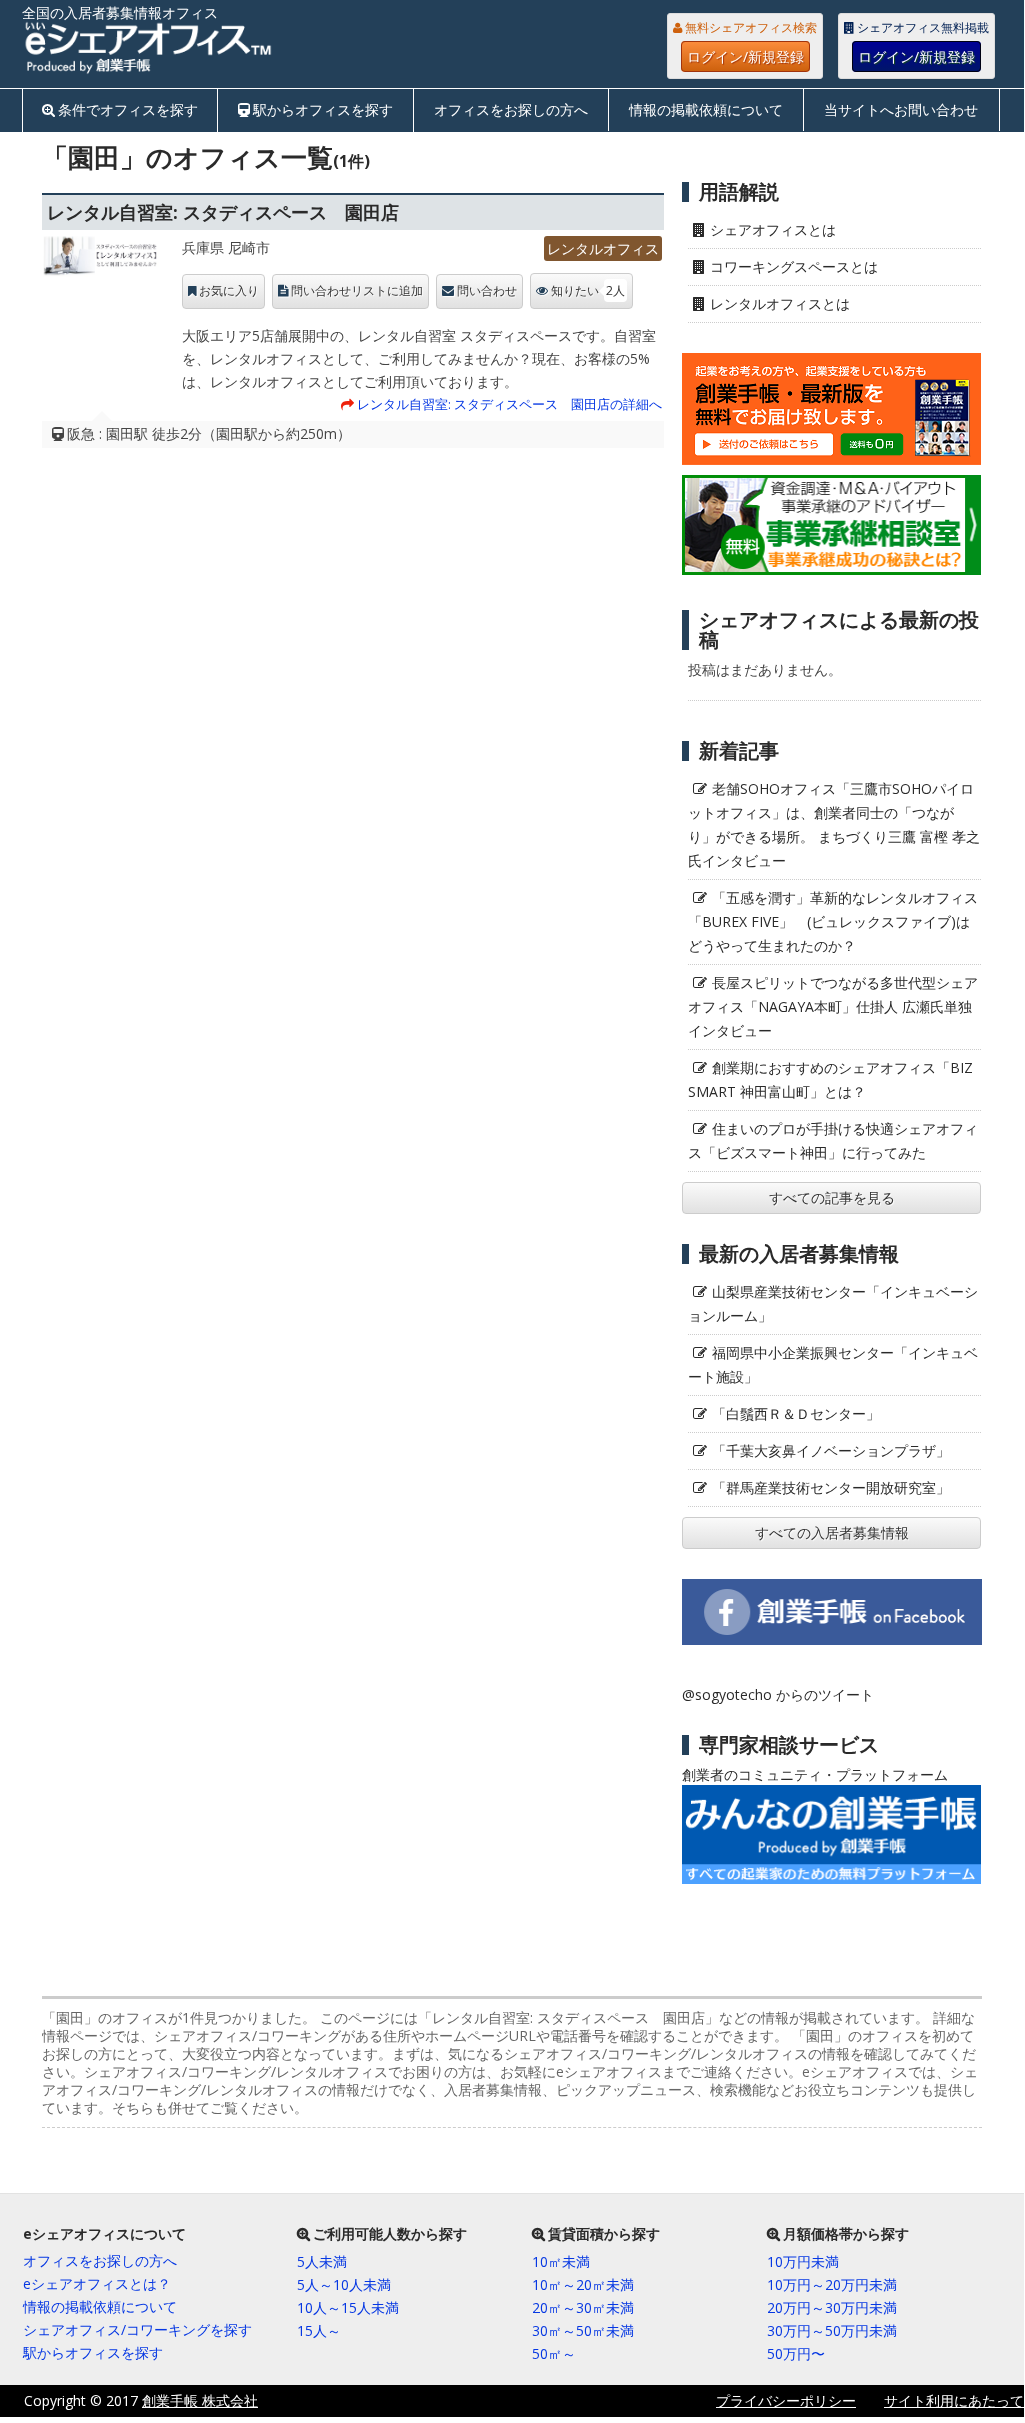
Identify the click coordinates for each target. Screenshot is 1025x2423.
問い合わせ (487, 291)
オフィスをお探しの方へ (511, 109)
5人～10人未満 (344, 2284)
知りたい (588, 290)
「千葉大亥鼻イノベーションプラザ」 (831, 1450)
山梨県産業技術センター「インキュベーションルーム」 (833, 1303)
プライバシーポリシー (786, 2400)
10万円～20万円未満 (832, 2284)
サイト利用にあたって (954, 2400)
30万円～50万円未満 (832, 2330)
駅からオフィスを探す (323, 109)
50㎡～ (554, 2353)
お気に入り (229, 291)
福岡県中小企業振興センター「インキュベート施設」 (833, 1364)
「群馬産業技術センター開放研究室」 (831, 1487)
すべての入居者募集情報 (832, 1532)
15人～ (319, 2330)
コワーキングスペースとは (794, 266)
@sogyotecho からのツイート (778, 1694)
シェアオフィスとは (773, 229)
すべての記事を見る (832, 1197)
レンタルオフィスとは (780, 303)
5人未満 (322, 2261)
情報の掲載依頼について (706, 109)
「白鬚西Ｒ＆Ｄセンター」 (796, 1413)
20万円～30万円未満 (832, 2307)
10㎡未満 (561, 2261)
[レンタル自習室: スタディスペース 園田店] (102, 261)
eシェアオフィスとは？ (97, 2283)
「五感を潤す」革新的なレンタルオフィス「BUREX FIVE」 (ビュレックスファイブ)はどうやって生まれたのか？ (833, 921)
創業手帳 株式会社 (200, 2400)
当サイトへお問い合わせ (901, 109)
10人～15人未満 (348, 2307)
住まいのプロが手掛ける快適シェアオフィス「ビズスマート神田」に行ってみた (833, 1140)
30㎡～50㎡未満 (583, 2330)
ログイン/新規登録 (745, 56)
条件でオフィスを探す (128, 109)
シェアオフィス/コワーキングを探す (137, 2329)
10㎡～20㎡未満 (583, 2284)
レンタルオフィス (603, 248)
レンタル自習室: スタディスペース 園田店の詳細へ (509, 404)
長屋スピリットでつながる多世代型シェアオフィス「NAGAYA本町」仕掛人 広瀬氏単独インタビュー (833, 1006)
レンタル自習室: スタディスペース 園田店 (223, 212)
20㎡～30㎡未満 (583, 2307)
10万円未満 (803, 2261)
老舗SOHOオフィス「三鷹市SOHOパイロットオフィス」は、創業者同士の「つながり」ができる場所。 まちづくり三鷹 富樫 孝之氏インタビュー (834, 824)
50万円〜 (796, 2353)
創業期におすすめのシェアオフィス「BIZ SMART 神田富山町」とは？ (830, 1079)
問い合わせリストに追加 (357, 291)
